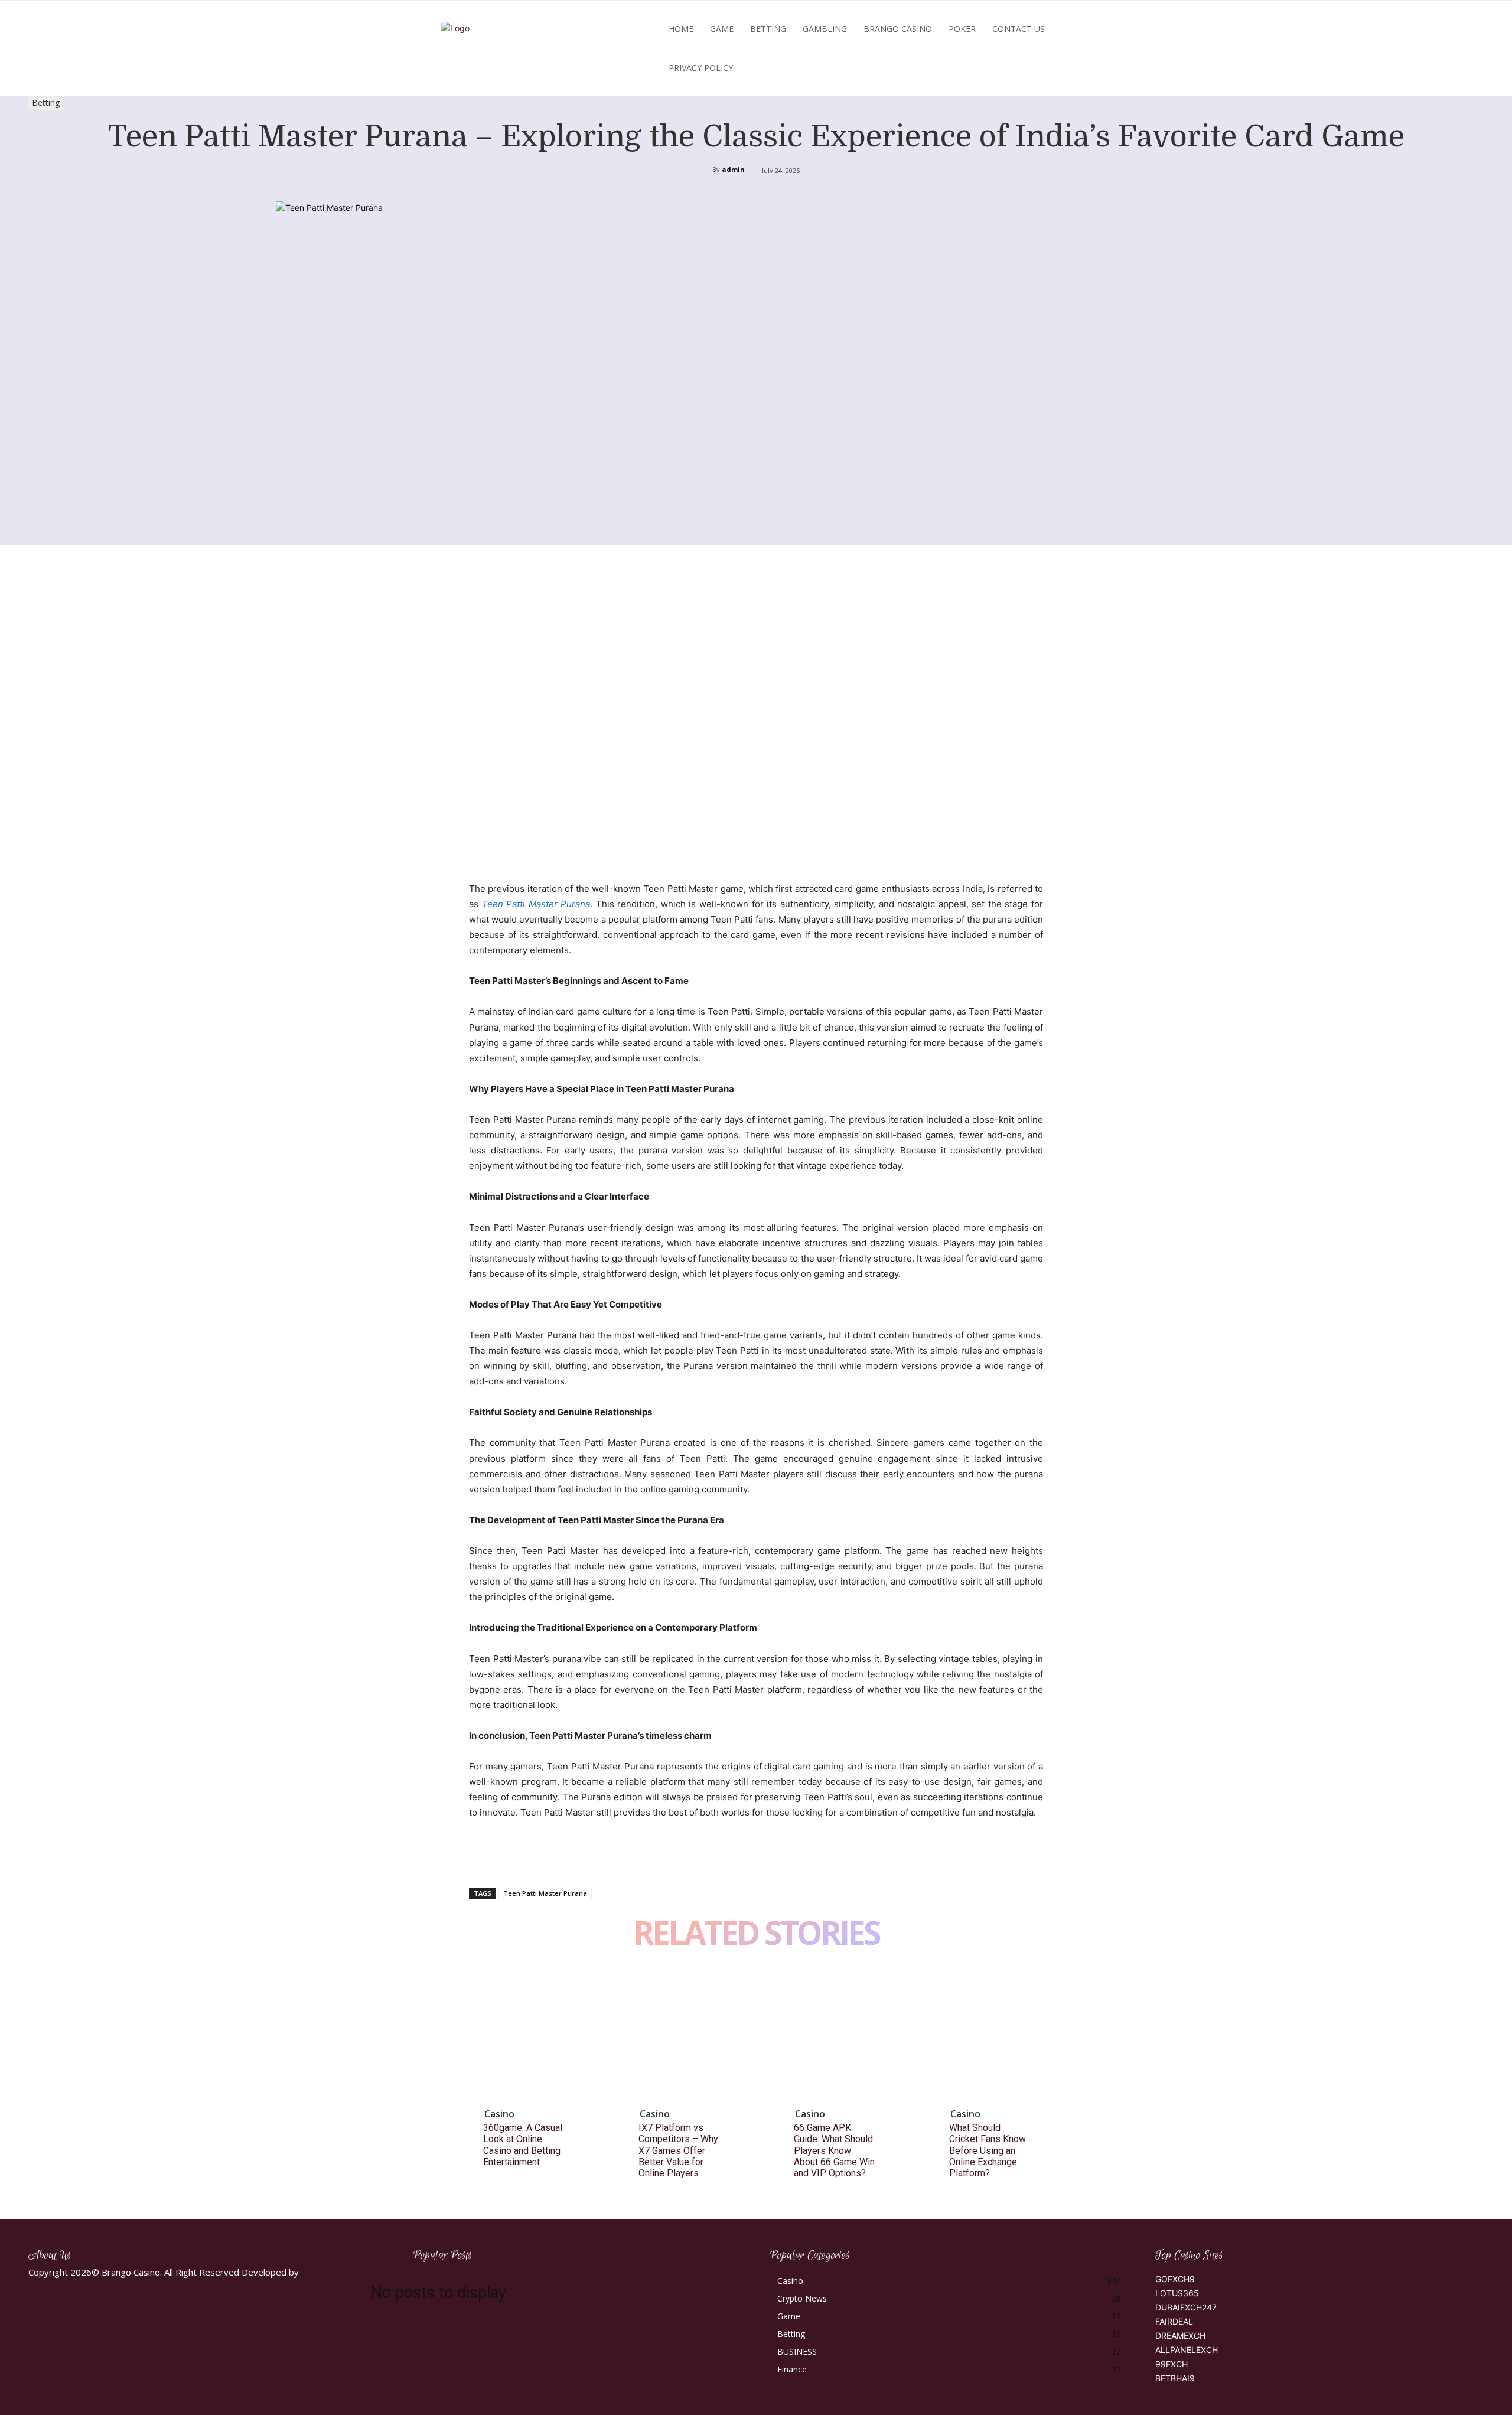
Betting (46, 102)
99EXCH (1172, 2364)
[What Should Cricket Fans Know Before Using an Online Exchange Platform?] (1000, 2034)
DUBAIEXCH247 (1186, 2307)
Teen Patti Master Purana (536, 904)
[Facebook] (481, 1857)
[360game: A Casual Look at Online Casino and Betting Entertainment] (534, 2034)
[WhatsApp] (562, 1857)
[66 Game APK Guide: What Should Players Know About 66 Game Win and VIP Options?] (845, 2034)
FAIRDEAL (1174, 2321)
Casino (499, 2114)
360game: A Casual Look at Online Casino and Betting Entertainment (523, 2145)
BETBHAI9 (1175, 2378)
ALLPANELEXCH (1187, 2350)
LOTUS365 (1177, 2293)
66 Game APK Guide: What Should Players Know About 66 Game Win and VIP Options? (834, 2150)
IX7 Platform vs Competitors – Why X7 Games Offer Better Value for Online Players (678, 2150)
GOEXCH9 (1175, 2279)
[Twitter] (508, 1857)
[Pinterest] (535, 1857)
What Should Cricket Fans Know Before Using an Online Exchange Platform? (988, 2150)
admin (733, 169)
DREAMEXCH (1180, 2336)
